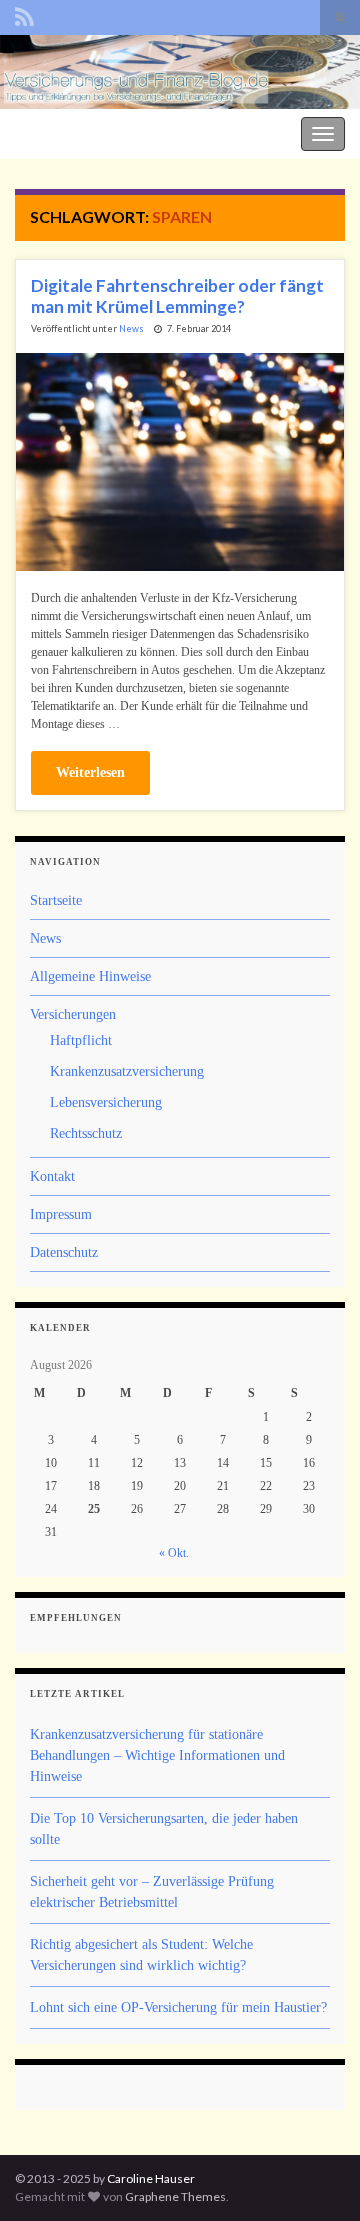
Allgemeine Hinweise (90, 976)
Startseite (56, 900)
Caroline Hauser (151, 2178)
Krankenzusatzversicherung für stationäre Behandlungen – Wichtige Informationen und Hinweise (157, 1755)
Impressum (61, 1214)
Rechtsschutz (86, 1133)
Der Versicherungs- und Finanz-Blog (112, 131)
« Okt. (174, 1553)
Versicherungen (73, 1014)
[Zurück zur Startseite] (180, 72)
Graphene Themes (175, 2196)
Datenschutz (64, 1252)
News (131, 328)
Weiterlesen (90, 772)
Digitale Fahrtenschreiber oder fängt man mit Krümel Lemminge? (177, 296)
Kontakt (52, 1176)
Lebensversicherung (106, 1102)
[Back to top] (315, 2176)
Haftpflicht (81, 1040)
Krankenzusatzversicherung (127, 1071)
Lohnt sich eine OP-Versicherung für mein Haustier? (178, 2007)
